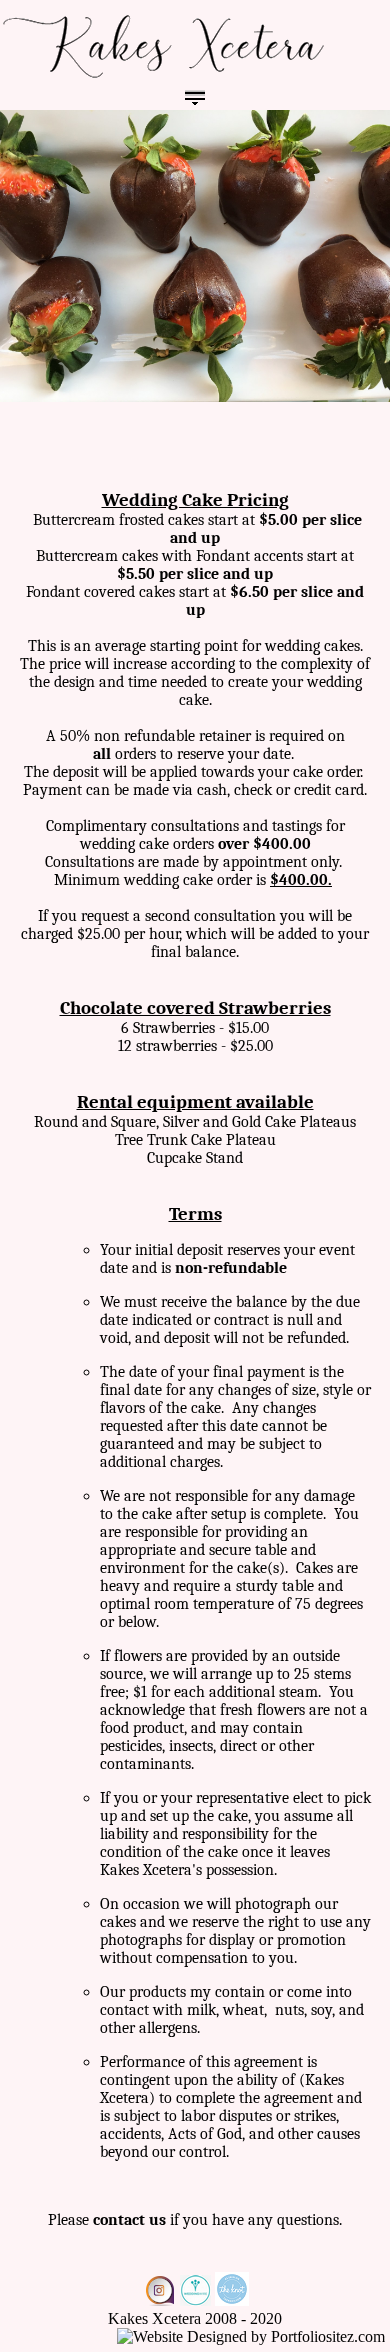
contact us (129, 2220)
